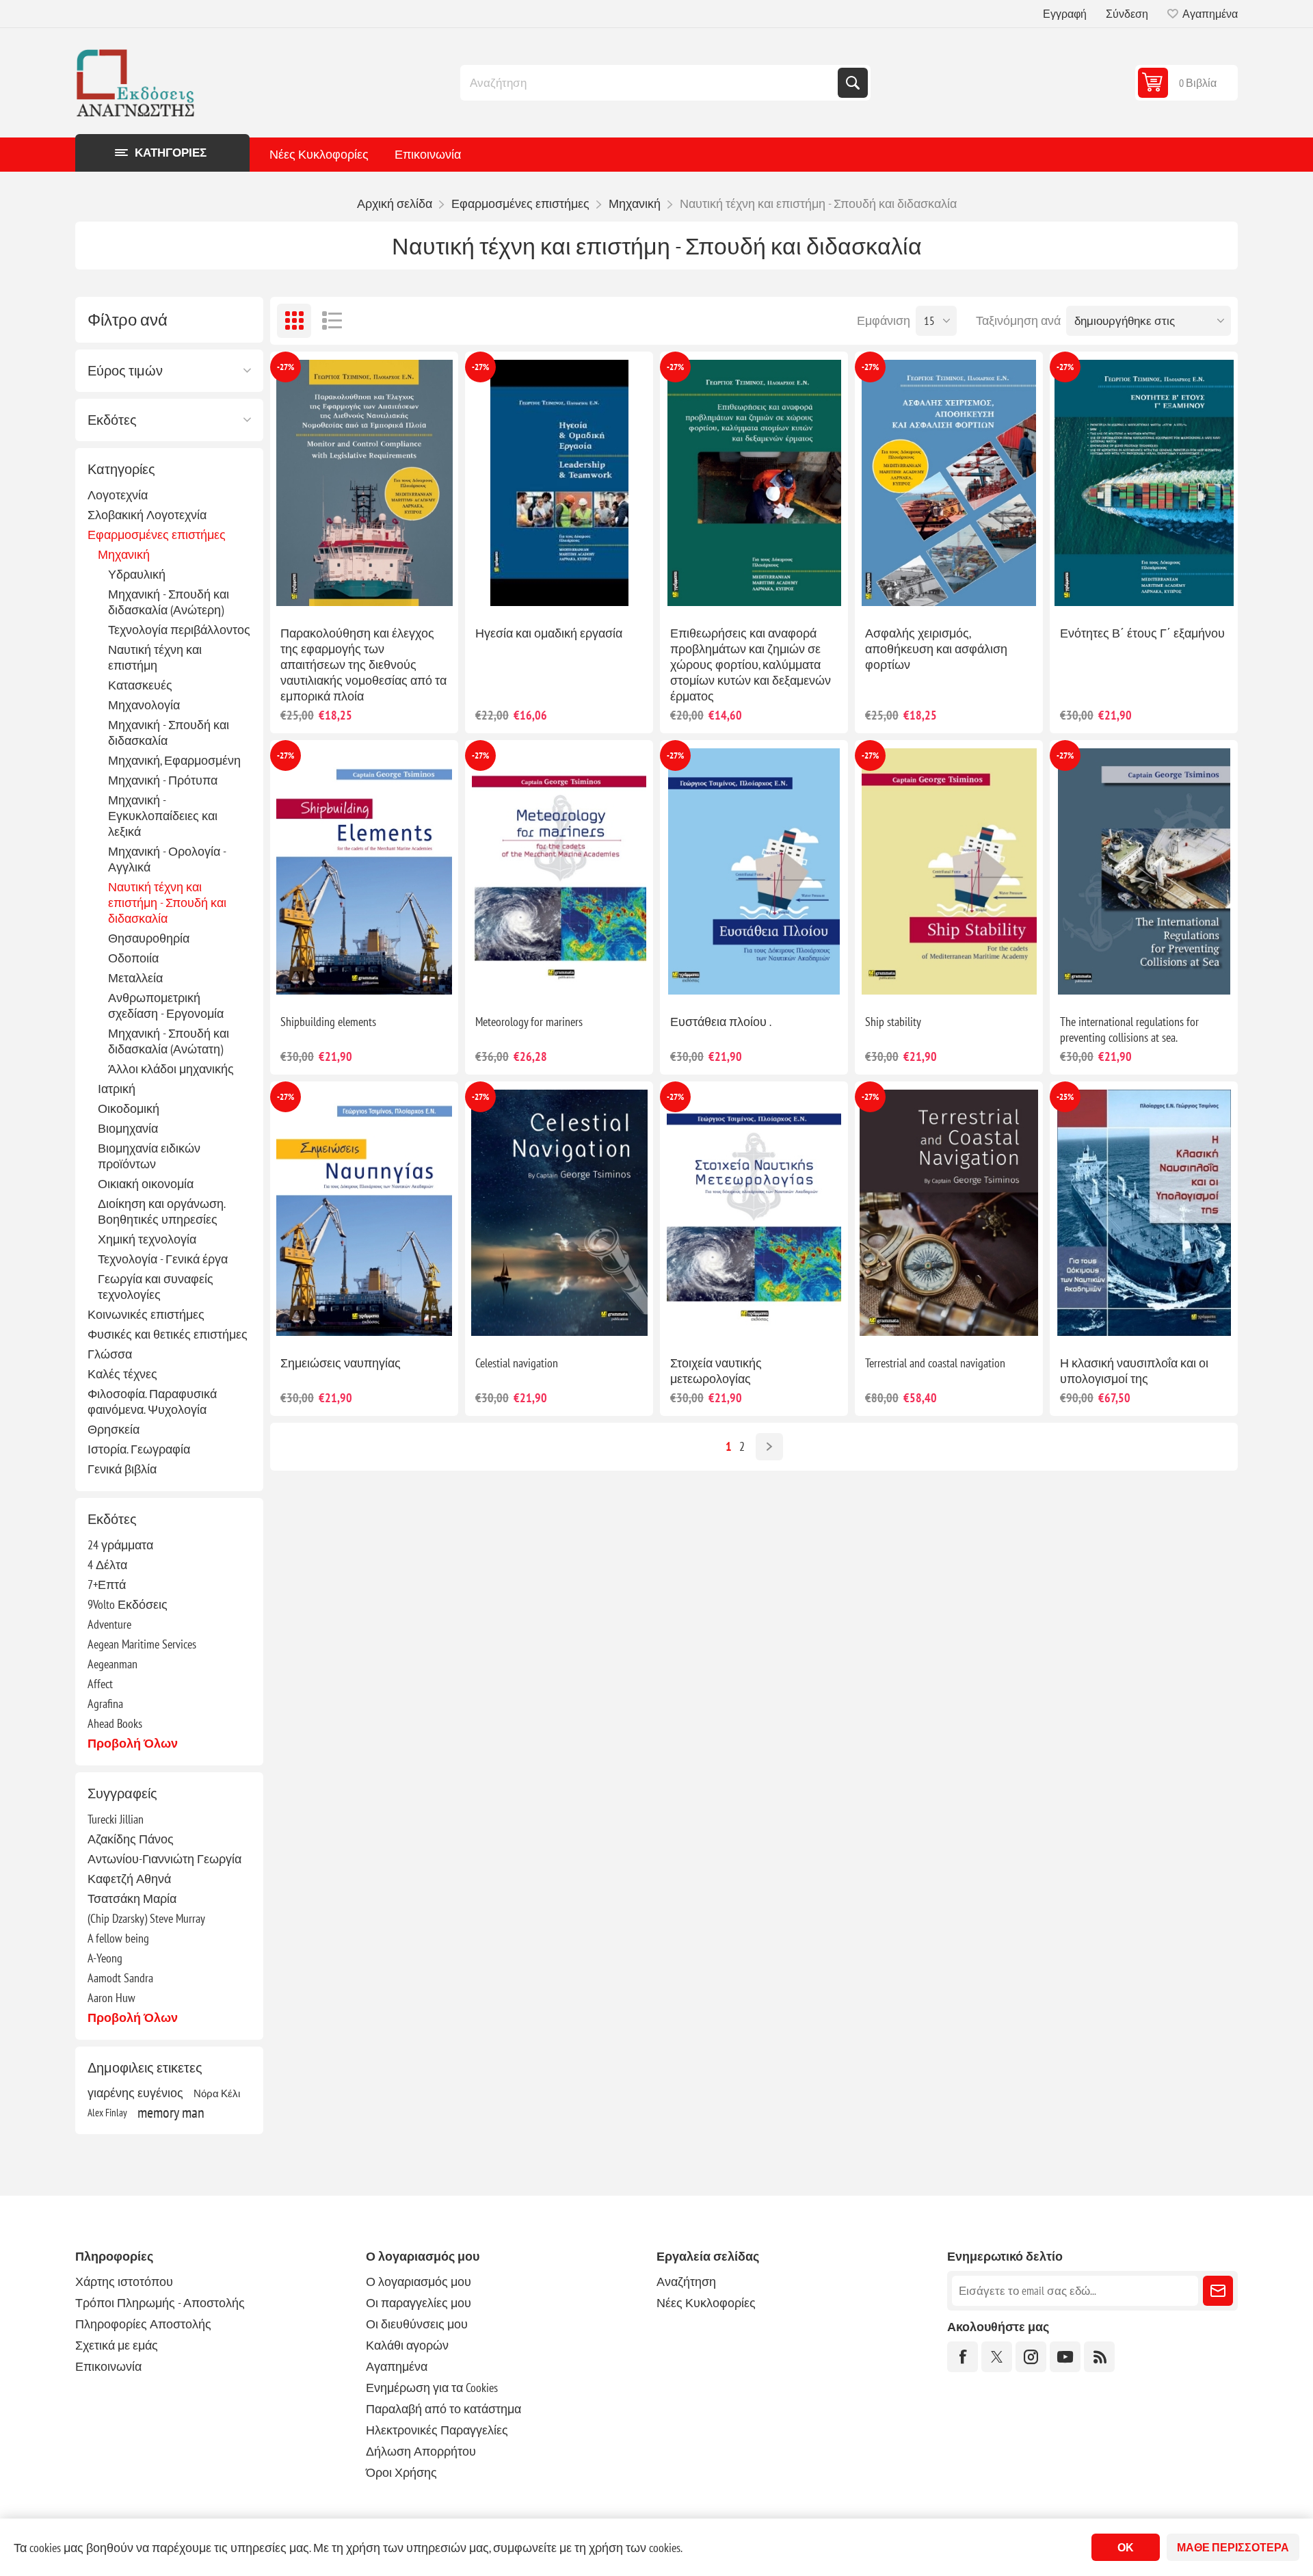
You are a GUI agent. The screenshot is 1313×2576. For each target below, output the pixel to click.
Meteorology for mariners (529, 1022)
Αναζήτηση (853, 83)
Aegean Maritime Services (142, 1644)
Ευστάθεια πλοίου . (721, 1022)
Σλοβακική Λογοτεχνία (147, 515)
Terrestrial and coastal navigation (935, 1363)
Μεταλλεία (135, 978)
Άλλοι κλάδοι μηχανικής (171, 1069)
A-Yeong (105, 1958)
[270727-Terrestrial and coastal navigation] (949, 1213)
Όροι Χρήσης (401, 2472)
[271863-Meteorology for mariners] (559, 872)
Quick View (333, 593)
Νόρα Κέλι (217, 2093)
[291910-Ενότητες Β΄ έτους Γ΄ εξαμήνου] (1144, 483)
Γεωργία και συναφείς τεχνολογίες (156, 1287)
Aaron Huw (111, 1998)
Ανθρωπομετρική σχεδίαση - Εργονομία (166, 1006)
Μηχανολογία (144, 705)
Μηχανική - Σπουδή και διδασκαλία (169, 733)
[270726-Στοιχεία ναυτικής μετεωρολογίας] (754, 1213)
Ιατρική (117, 1089)
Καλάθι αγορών (407, 2345)
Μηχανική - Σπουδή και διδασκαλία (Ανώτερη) (169, 602)
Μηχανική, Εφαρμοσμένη (174, 760)
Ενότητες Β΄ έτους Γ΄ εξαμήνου (1142, 633)
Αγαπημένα (397, 2366)
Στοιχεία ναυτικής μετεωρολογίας (716, 1371)
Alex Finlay (107, 2112)
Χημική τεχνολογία (147, 1239)
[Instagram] (1031, 2357)
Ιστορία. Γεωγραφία (139, 1449)
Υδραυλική (137, 574)
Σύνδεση (1127, 14)
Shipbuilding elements (328, 1022)
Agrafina (105, 1704)
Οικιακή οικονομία (146, 1184)
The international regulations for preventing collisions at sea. (1129, 1029)
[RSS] (1099, 2357)
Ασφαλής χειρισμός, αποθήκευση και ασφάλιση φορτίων (936, 649)
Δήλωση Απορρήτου (421, 2451)
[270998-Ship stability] (949, 872)
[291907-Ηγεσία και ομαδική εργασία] (559, 483)
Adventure (109, 1624)
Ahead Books (115, 1723)
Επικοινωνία (428, 154)
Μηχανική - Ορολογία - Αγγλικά (167, 859)
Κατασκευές (140, 685)
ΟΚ (1126, 2547)
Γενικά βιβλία (122, 1469)
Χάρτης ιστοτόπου (124, 2282)
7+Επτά (107, 1585)
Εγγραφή (1065, 14)
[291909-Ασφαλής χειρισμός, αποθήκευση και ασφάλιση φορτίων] (949, 483)
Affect (100, 1684)
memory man (171, 2112)
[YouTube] (1065, 2357)
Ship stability (893, 1022)
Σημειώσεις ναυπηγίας (341, 1363)
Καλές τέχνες (122, 1374)
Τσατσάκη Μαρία (132, 1898)
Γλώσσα (110, 1354)
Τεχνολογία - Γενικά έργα (163, 1259)
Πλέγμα (294, 321)
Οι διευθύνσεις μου (417, 2324)
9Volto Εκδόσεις (128, 1604)
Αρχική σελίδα (395, 203)
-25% (1065, 1097)
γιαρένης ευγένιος (135, 2093)
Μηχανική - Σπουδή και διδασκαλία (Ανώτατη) (169, 1041)
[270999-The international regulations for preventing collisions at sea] (1144, 872)
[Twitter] (997, 2357)
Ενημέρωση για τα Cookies (432, 2388)
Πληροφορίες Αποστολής (143, 2324)
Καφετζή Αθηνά (129, 1879)
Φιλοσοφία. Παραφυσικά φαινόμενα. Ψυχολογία (152, 1402)
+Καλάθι (393, 593)
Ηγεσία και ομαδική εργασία (549, 633)
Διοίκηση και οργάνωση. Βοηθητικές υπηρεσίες (161, 1211)
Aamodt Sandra (120, 1978)
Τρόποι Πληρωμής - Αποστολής (160, 2303)
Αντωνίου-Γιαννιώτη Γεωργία (164, 1859)
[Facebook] (963, 2357)
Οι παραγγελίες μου (419, 2303)
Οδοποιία (133, 958)
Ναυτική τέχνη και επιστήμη (155, 657)
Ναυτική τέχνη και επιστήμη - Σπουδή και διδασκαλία (167, 903)
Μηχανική (124, 554)
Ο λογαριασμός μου (419, 2282)
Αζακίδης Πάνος (131, 1839)
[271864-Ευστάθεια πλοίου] (754, 872)
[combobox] (650, 83)
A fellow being (118, 1938)
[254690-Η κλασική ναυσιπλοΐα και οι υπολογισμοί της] (1144, 1213)
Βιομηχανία (128, 1128)
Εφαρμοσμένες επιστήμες (157, 535)
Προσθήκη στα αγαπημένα (304, 593)
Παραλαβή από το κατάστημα (443, 2409)
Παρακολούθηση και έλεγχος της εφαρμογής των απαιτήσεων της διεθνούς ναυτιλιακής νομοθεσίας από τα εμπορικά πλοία (363, 665)
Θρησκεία (114, 1429)
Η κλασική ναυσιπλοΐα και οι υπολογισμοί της (1134, 1371)
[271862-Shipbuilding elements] (364, 872)
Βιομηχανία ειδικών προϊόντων (149, 1156)
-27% (286, 367)
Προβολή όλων (133, 1743)
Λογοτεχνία (118, 495)
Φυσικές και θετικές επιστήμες (168, 1334)
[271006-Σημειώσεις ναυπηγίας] (364, 1213)
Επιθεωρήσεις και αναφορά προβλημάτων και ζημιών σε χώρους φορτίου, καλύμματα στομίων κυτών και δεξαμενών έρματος (751, 665)
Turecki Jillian (116, 1819)
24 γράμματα (120, 1545)
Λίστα (332, 321)
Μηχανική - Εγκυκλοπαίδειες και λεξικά (163, 816)
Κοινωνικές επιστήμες (146, 1314)
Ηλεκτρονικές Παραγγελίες (437, 2430)
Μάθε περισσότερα (1233, 2547)
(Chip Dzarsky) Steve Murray (146, 1918)
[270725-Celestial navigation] (559, 1213)
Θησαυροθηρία (149, 938)
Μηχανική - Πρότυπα (163, 780)
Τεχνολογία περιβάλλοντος (179, 630)
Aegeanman (112, 1664)
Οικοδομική (129, 1108)
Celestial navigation (517, 1363)
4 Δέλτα (107, 1565)
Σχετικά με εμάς (117, 2345)
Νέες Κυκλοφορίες (319, 154)
